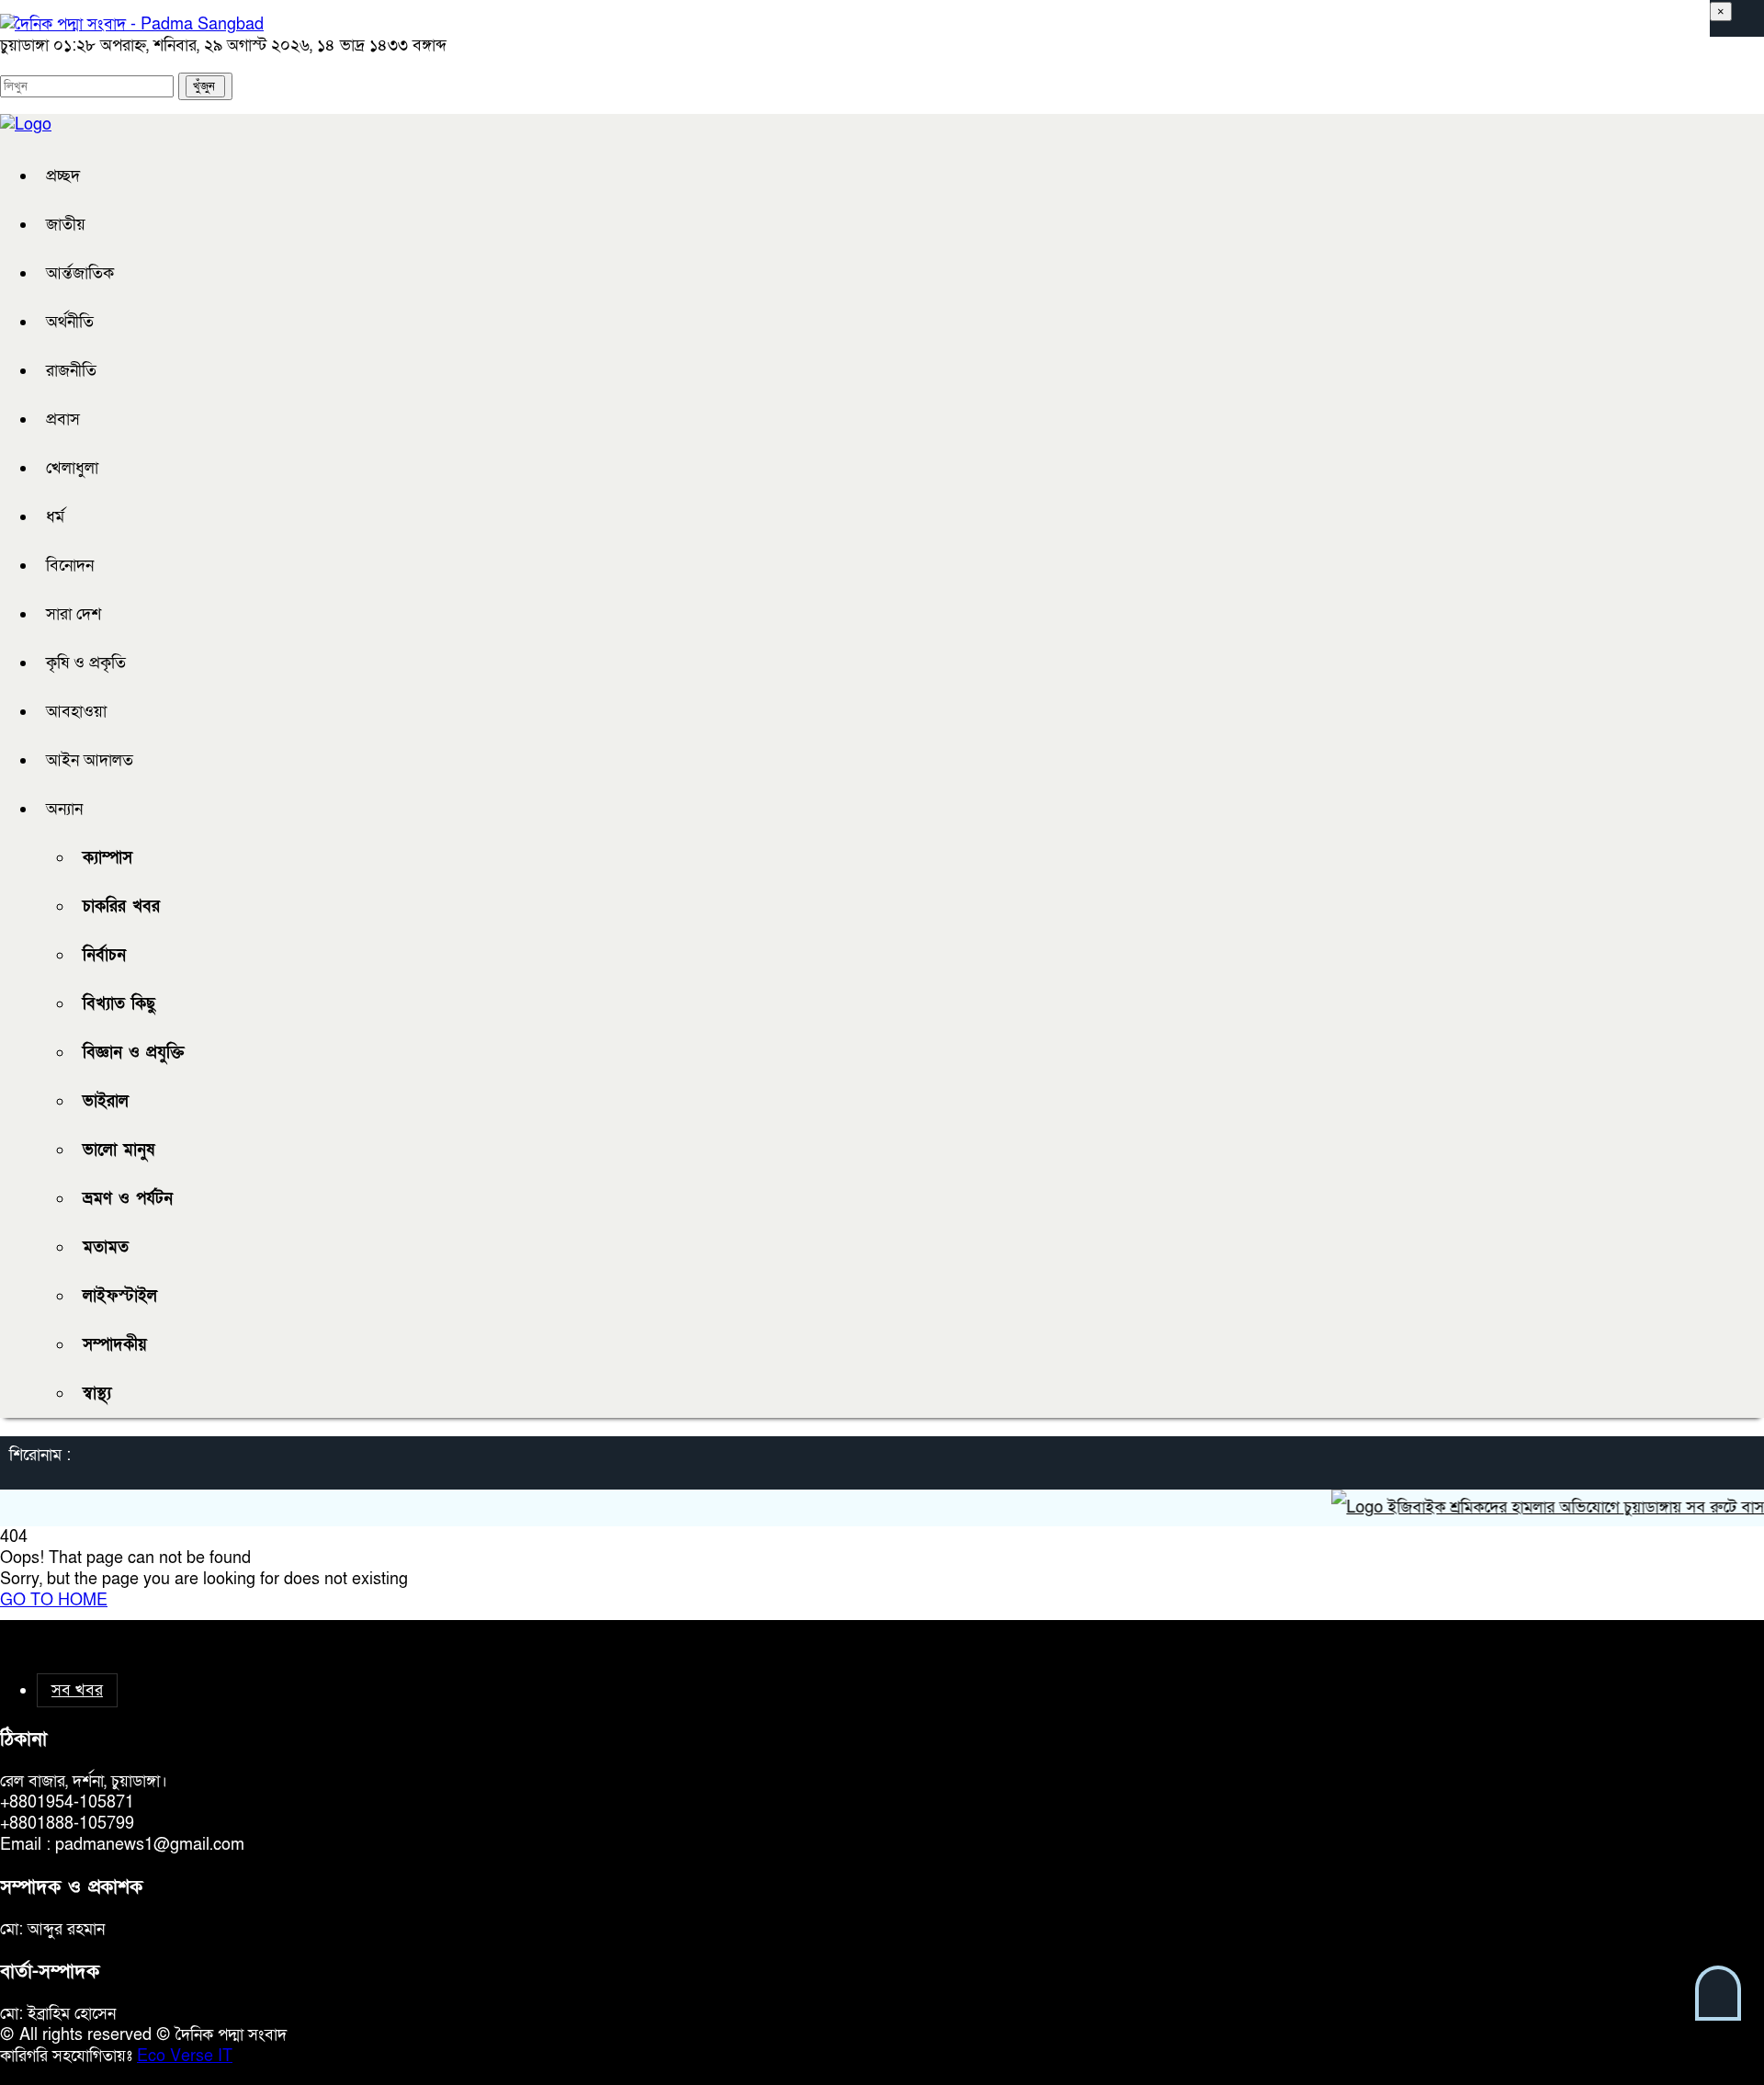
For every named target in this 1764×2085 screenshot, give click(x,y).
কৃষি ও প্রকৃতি (86, 663)
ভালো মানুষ (119, 1150)
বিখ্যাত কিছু (119, 1004)
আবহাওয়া (76, 712)
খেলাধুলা (72, 468)
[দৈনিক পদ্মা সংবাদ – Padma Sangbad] (132, 24)
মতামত (106, 1247)
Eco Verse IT (185, 2056)
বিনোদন (70, 566)
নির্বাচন (104, 955)
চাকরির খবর (121, 907)
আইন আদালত (90, 760)
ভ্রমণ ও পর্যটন (128, 1199)
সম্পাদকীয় (115, 1345)
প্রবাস (63, 419)
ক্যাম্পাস (107, 858)
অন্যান (64, 809)
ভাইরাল (106, 1101)
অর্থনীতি (70, 322)
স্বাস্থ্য (97, 1394)
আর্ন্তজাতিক (80, 273)
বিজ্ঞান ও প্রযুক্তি (134, 1053)
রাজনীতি (71, 371)
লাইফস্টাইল (120, 1296)
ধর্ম (55, 517)
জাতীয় (66, 225)
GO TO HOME (54, 1600)
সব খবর (77, 1690)
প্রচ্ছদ (63, 176)
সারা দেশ (73, 614)
